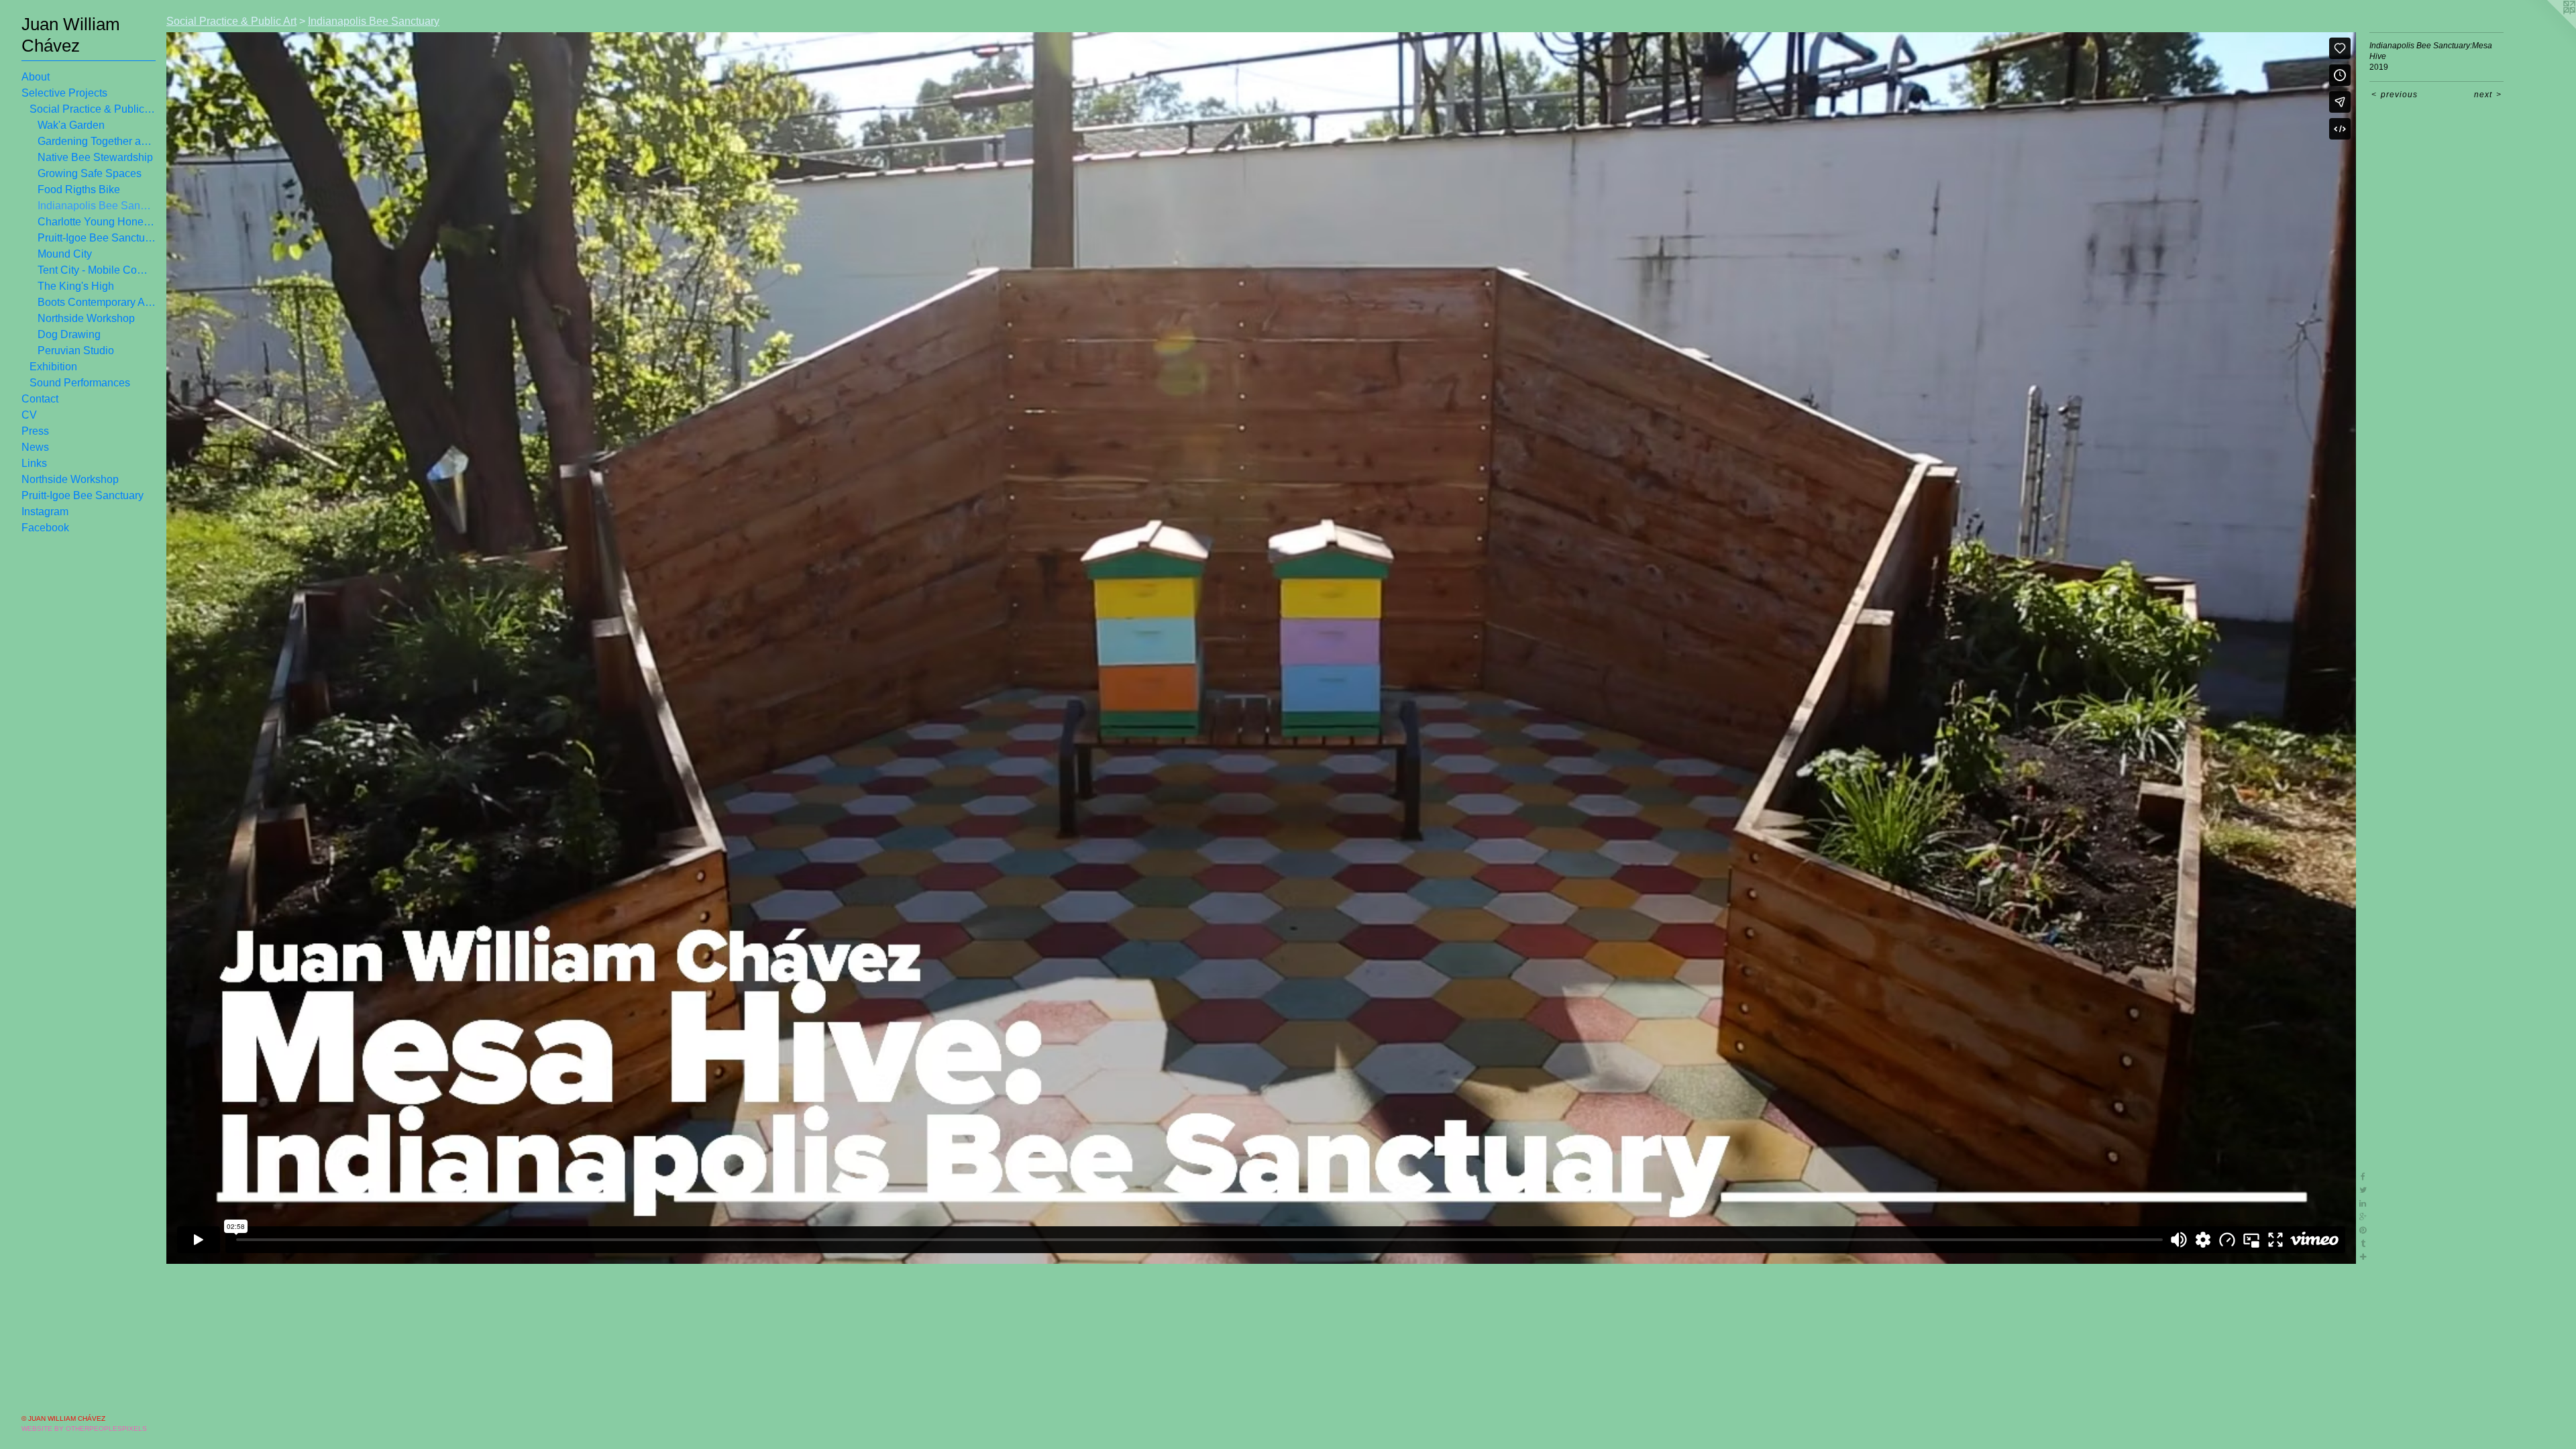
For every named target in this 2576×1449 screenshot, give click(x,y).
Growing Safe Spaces (90, 173)
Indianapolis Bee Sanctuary (97, 206)
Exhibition (53, 367)
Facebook (45, 528)
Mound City (65, 254)
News (35, 447)
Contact (40, 399)
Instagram (45, 512)
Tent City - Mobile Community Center (97, 270)
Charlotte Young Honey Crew (97, 222)
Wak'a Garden (71, 125)
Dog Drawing (69, 334)
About (36, 77)
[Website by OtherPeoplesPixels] (2549, 27)
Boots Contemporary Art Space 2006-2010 (97, 302)
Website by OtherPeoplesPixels (84, 1429)
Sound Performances (80, 383)
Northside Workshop (86, 318)
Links (34, 463)
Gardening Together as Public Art (97, 141)
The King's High (76, 286)
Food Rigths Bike (79, 190)
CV (29, 415)
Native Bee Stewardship (95, 157)
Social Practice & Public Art (93, 109)
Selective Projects (64, 93)
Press (35, 431)
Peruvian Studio (76, 351)
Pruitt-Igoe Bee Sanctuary (97, 238)
